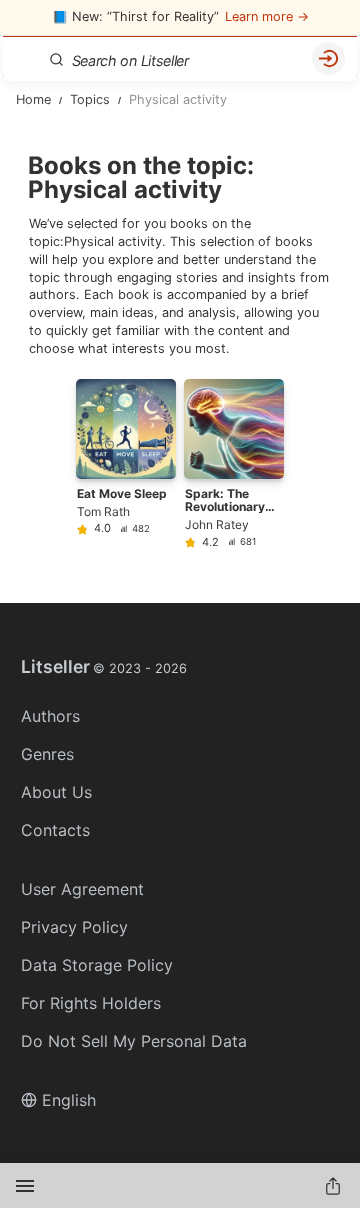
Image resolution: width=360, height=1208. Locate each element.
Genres (47, 754)
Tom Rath (103, 511)
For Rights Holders (91, 1003)
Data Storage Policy (97, 965)
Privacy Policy (74, 927)
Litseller (104, 667)
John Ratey (217, 524)
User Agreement (82, 889)
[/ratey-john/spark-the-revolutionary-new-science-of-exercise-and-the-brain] (234, 463)
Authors (50, 716)
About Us (56, 792)
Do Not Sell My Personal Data (134, 1041)
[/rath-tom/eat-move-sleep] (126, 463)
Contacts (55, 830)
